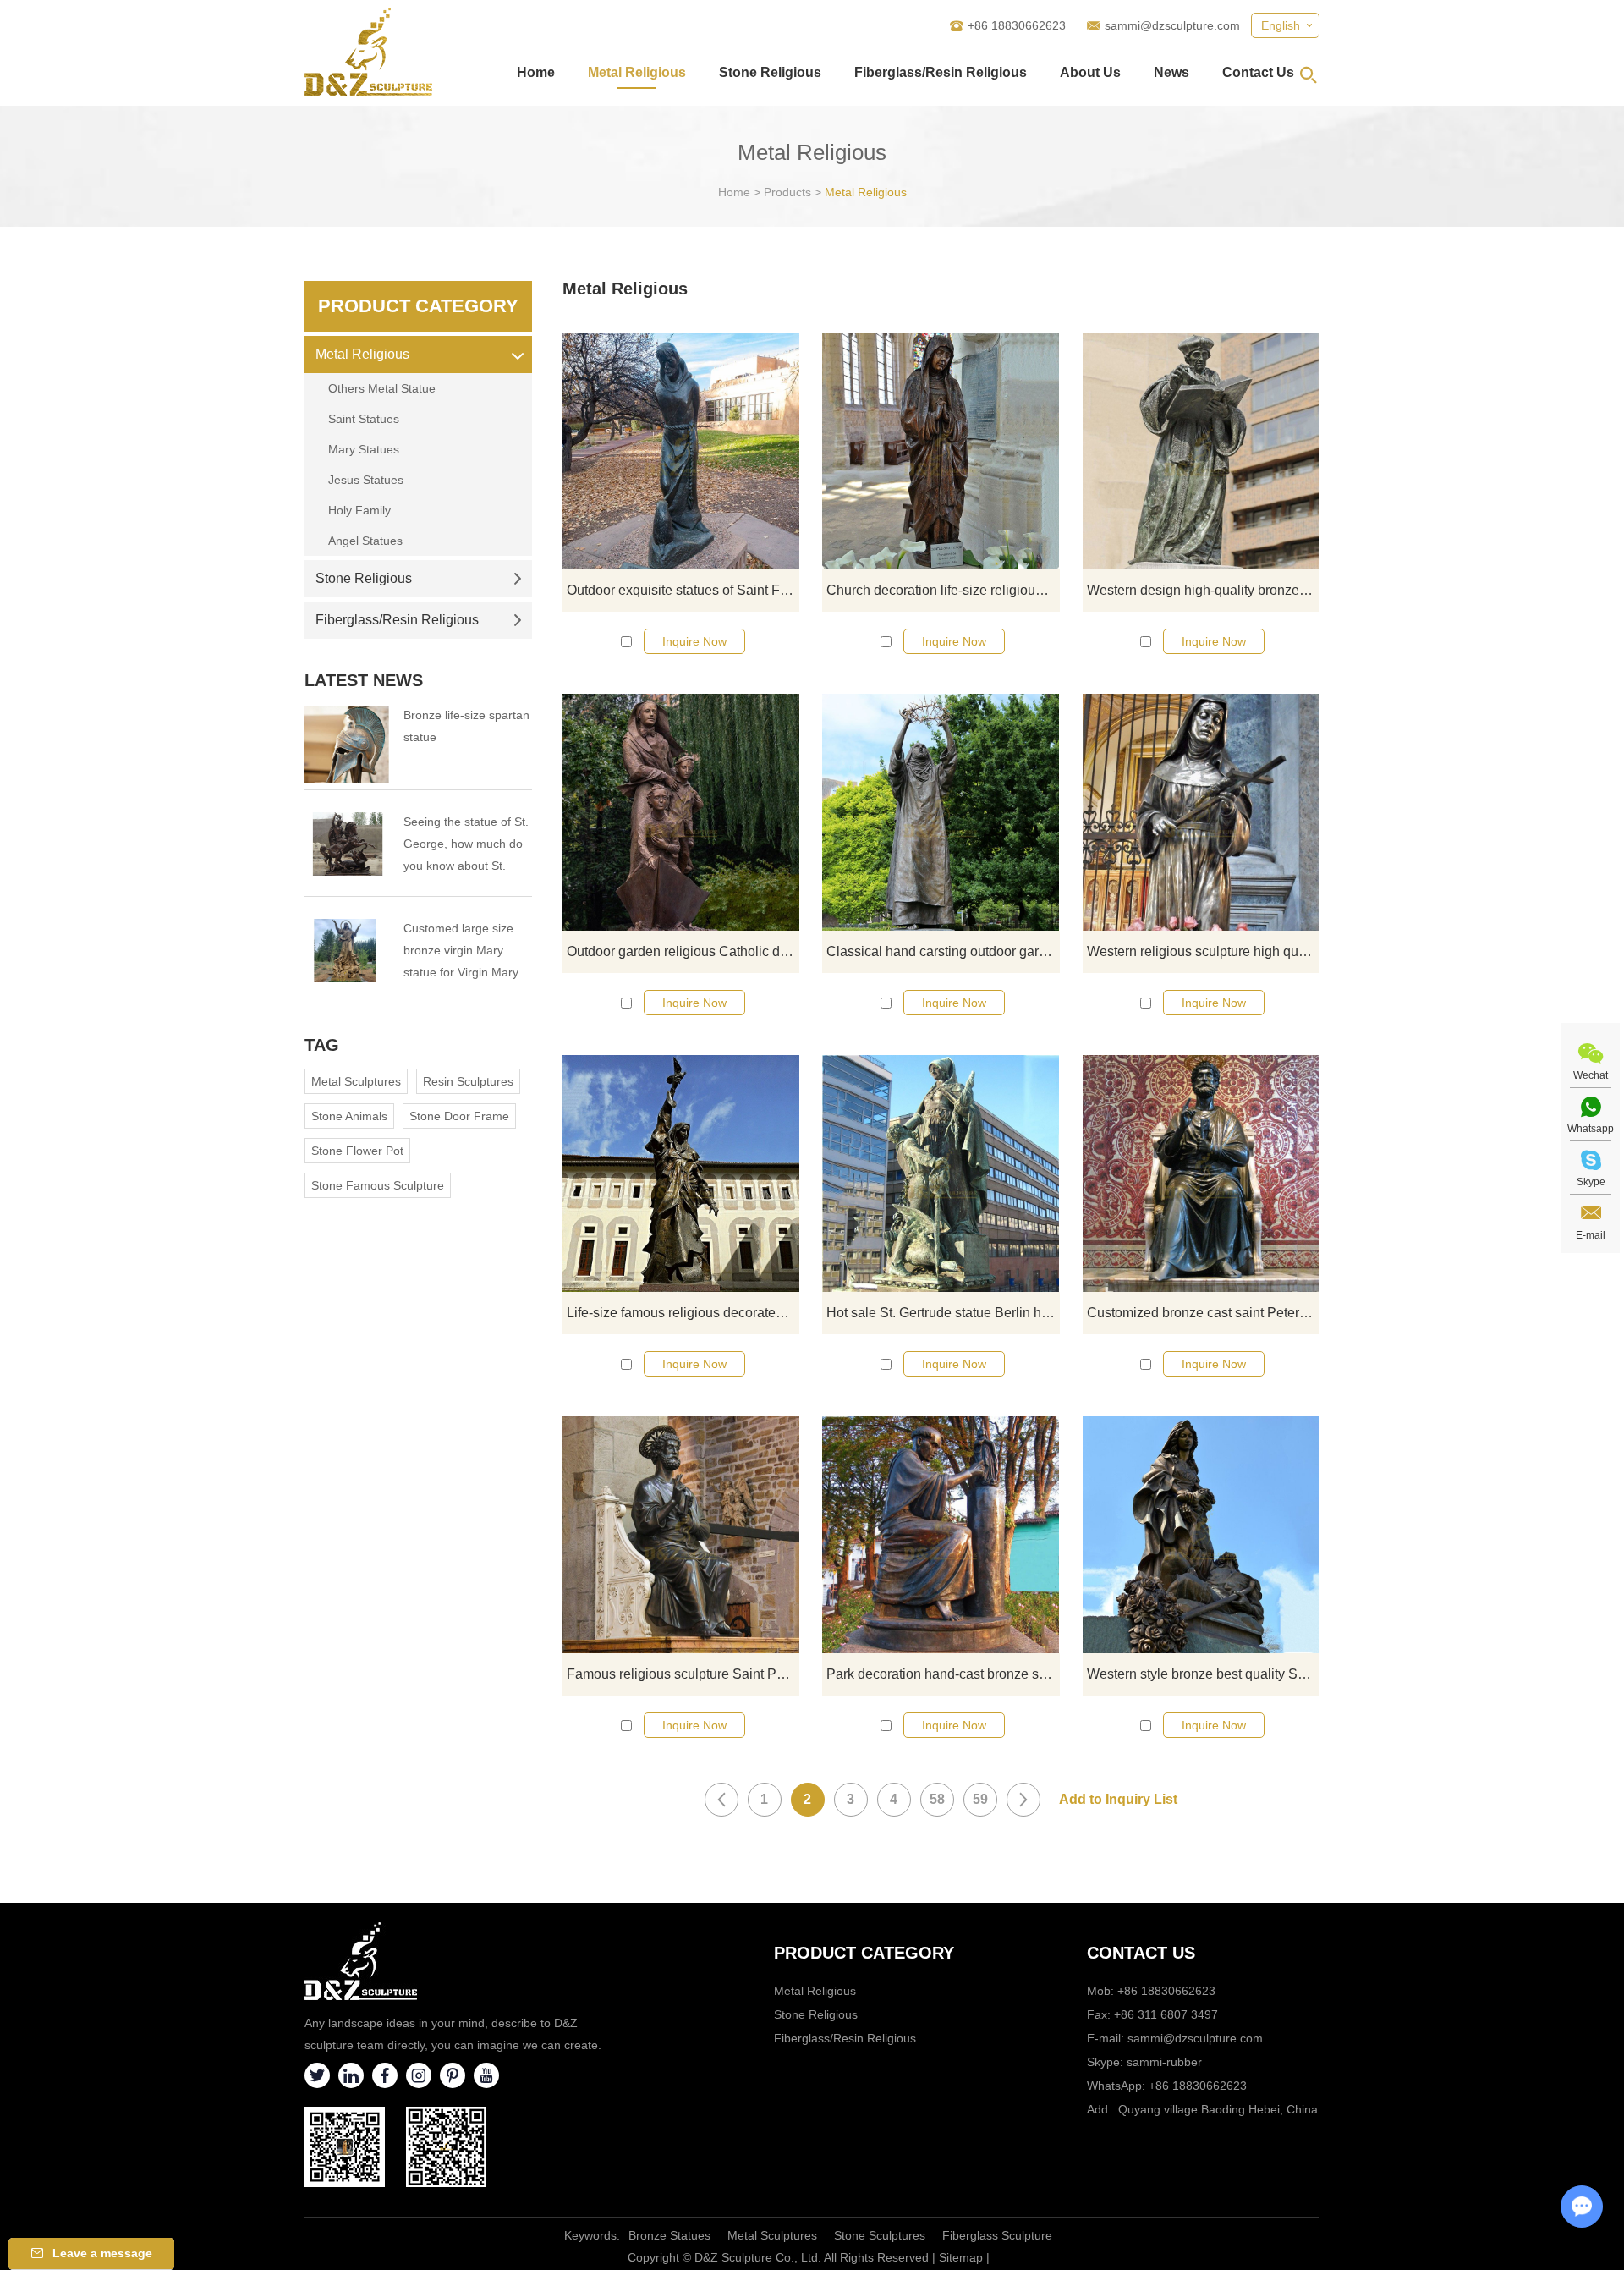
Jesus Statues (366, 480)
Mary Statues (364, 449)
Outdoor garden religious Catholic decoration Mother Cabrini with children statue (683, 951)
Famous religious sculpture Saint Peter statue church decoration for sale (683, 1674)
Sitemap (961, 2257)
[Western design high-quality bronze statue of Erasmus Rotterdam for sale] (1201, 451)
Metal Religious (637, 72)
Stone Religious (770, 72)
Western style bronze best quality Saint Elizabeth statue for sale (1203, 1674)
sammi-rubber (1164, 2062)
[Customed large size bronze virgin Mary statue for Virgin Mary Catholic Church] (347, 951)
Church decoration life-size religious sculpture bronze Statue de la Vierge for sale (943, 590)
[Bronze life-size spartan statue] (347, 745)
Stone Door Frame (459, 1116)
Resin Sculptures (468, 1081)
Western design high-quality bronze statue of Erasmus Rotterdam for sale (1203, 590)
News (1171, 72)
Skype (1591, 1182)
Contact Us (1258, 72)
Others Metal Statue (382, 388)
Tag (322, 1045)
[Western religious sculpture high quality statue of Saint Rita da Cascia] (1201, 812)
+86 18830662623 (1198, 2086)
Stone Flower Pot (357, 1151)
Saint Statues (364, 419)
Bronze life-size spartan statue (466, 726)
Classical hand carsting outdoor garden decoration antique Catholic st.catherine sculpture (943, 951)
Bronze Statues (669, 2235)
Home (536, 72)
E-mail (1591, 1235)
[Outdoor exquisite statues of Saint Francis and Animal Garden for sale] (681, 451)
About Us (1090, 72)
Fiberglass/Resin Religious (941, 72)
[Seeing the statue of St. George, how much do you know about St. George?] (347, 844)
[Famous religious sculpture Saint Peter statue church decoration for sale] (681, 1535)
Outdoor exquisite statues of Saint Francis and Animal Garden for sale (683, 590)
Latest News (364, 680)
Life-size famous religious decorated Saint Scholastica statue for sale (683, 1313)
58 (937, 1799)
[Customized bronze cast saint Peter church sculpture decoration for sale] (1201, 1173)
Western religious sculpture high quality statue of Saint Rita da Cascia (1203, 951)
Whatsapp (1591, 1129)
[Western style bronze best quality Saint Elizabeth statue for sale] (1201, 1535)
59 (980, 1799)
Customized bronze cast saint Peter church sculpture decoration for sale (1203, 1313)
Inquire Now (694, 641)
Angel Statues (365, 541)
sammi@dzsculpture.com (1172, 25)
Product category (864, 1953)
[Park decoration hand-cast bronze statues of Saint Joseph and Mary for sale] (941, 1535)
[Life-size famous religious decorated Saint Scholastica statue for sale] (681, 1173)
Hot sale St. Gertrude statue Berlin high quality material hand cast (943, 1313)
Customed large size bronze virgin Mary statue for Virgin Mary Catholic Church (461, 952)
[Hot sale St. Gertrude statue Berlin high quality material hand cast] (941, 1173)
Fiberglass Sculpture (997, 2235)
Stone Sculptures (880, 2235)
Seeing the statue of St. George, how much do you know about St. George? (466, 846)
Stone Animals (349, 1116)
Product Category (418, 306)
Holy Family (359, 510)
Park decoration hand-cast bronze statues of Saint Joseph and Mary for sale (943, 1674)
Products (787, 192)
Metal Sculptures (356, 1081)
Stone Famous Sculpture (378, 1185)
